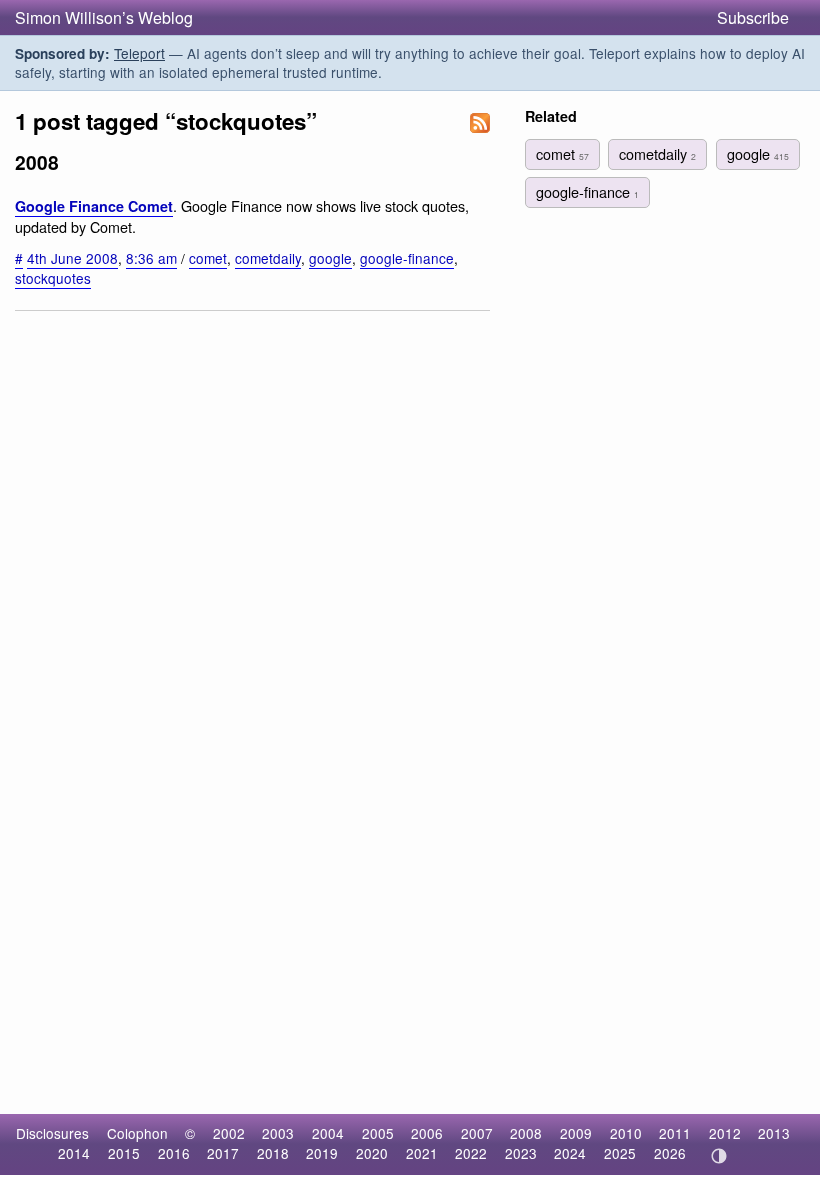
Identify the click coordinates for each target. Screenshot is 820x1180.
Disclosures (52, 1133)
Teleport (139, 53)
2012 (725, 1133)
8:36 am (151, 258)
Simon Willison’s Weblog (104, 17)
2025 (620, 1153)
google (330, 258)
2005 (378, 1133)
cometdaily (268, 258)
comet (208, 258)
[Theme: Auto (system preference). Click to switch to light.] (718, 1156)
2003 (278, 1133)
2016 (174, 1153)
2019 (322, 1153)
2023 (521, 1153)
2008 (526, 1133)
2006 (427, 1133)
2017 (223, 1153)
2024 (570, 1153)
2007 (477, 1133)
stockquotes (53, 278)
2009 (576, 1133)
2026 (670, 1153)
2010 (626, 1133)
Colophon (137, 1133)
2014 (74, 1153)
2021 (422, 1153)
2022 (471, 1153)
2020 (372, 1153)
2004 (328, 1133)
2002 (229, 1133)
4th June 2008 (72, 258)
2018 (273, 1153)
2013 (774, 1133)
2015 (124, 1153)
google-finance (407, 258)
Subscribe (753, 17)
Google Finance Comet (94, 206)
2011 (675, 1133)
